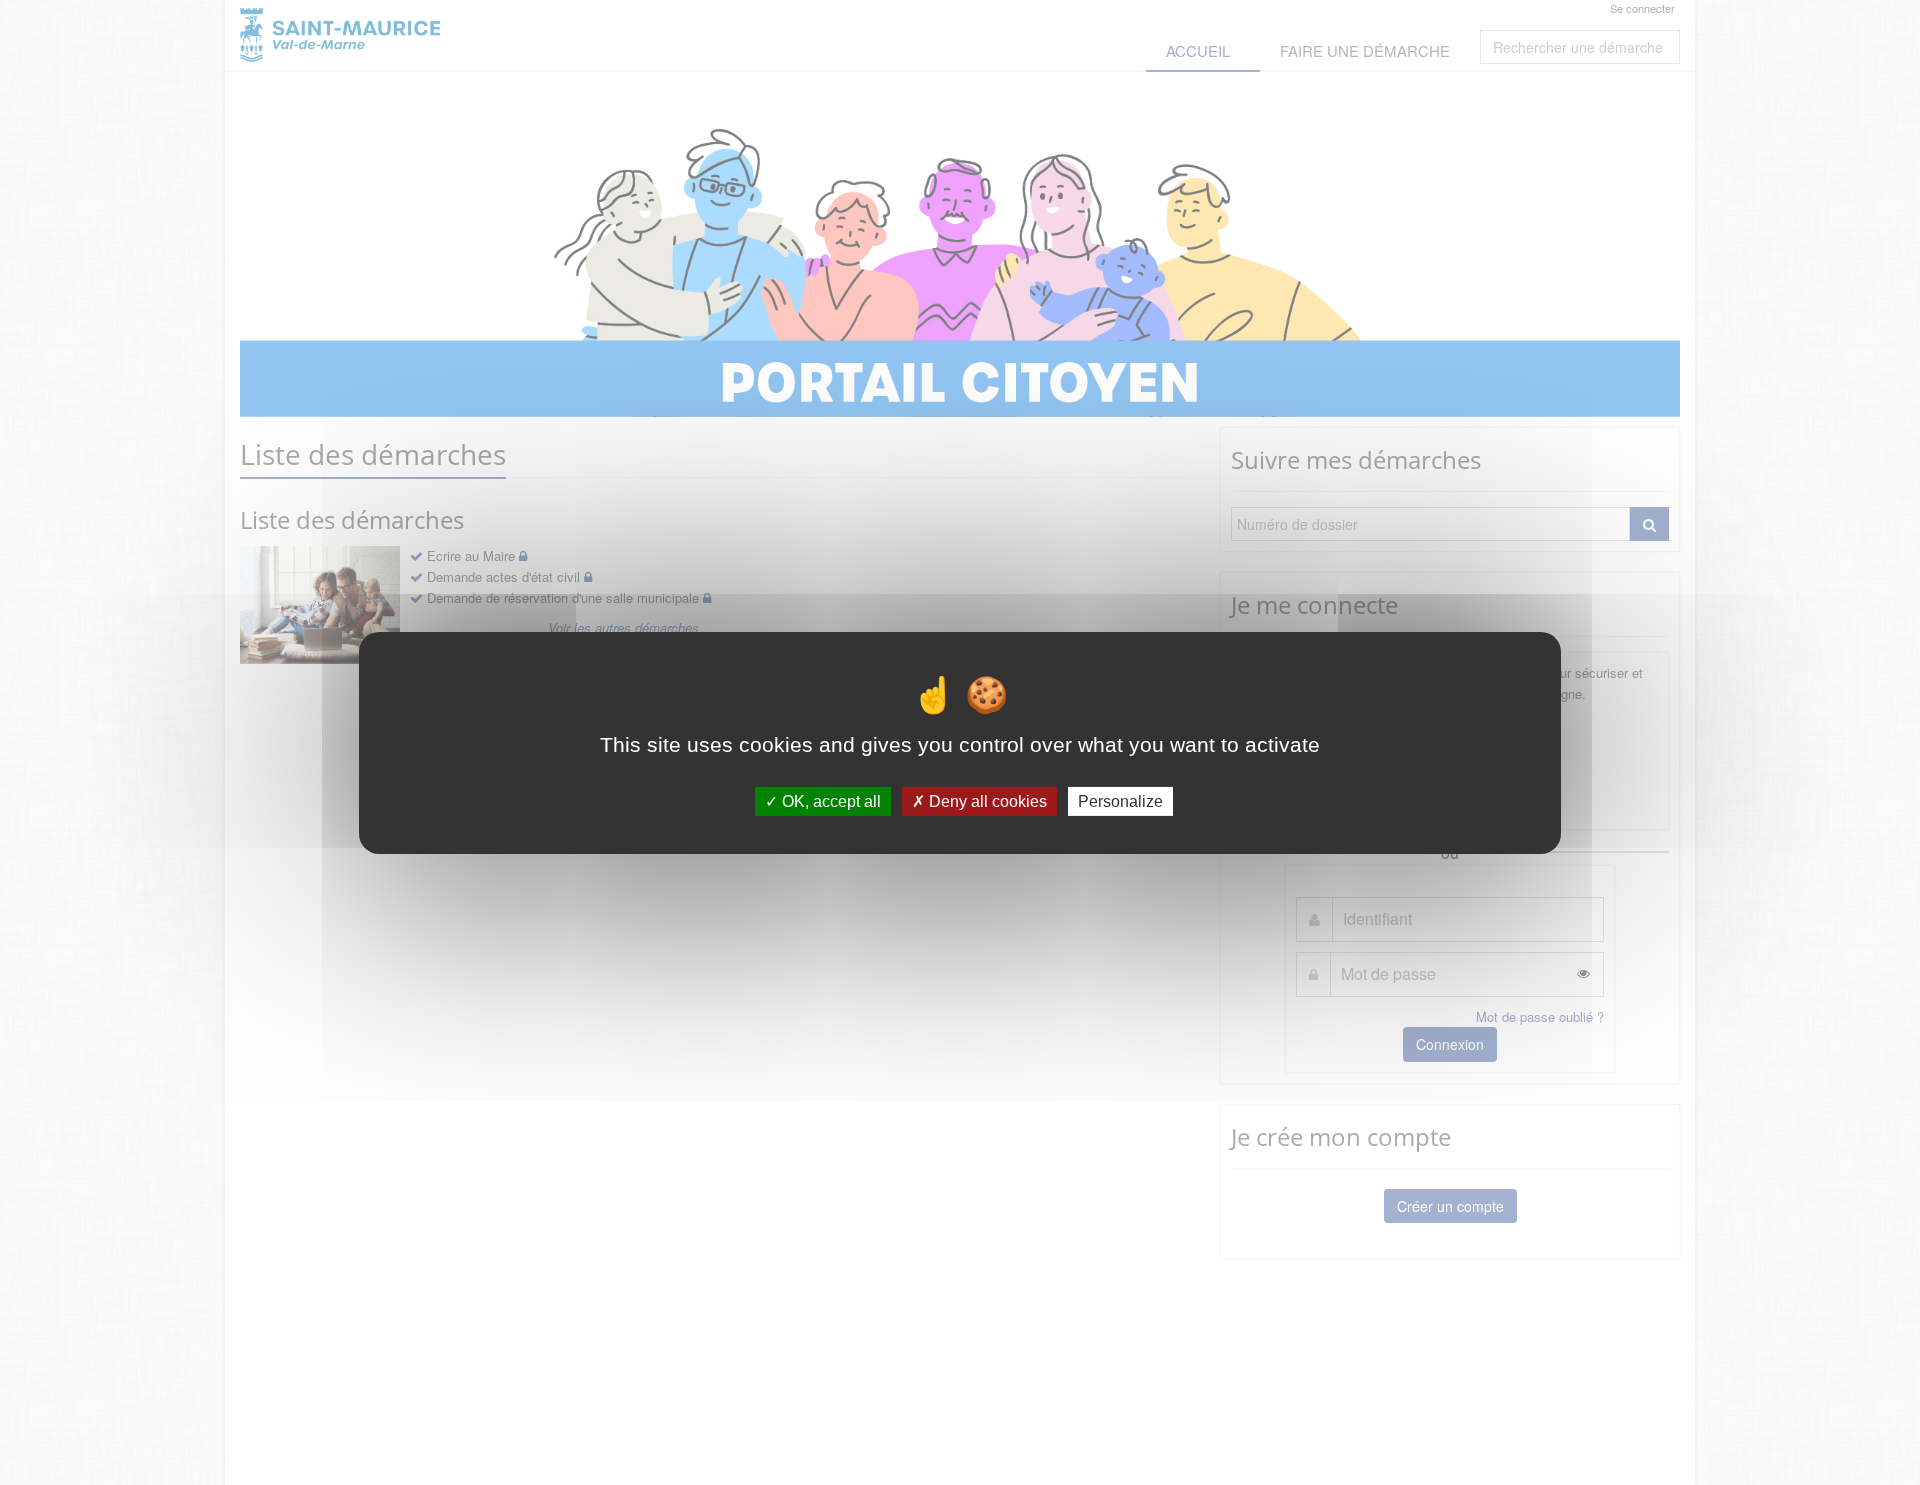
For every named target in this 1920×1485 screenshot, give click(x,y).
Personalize (1120, 800)
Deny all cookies (986, 800)
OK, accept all (829, 800)
